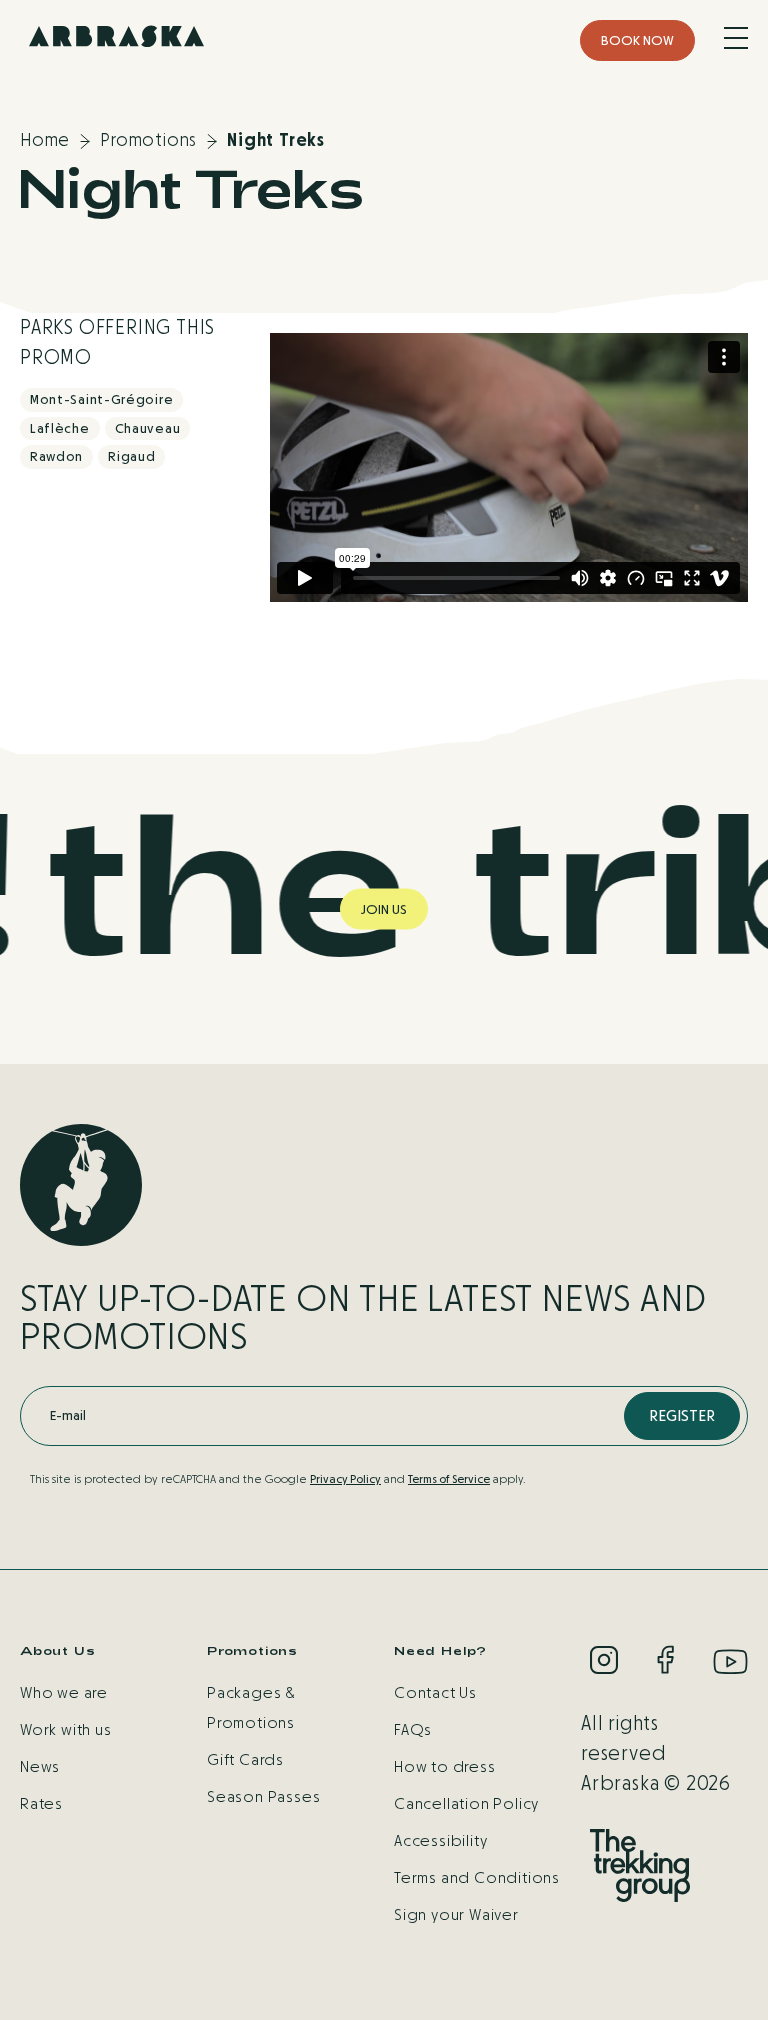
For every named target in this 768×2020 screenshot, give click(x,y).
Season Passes (263, 1796)
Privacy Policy (345, 1479)
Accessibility (440, 1840)
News (40, 1766)
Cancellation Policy (466, 1803)
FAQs (413, 1729)
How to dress (445, 1766)
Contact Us (435, 1692)
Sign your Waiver (456, 1914)
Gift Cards (245, 1759)
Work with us (66, 1729)
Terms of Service (449, 1479)
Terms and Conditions (477, 1877)
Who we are (64, 1692)
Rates (41, 1803)
